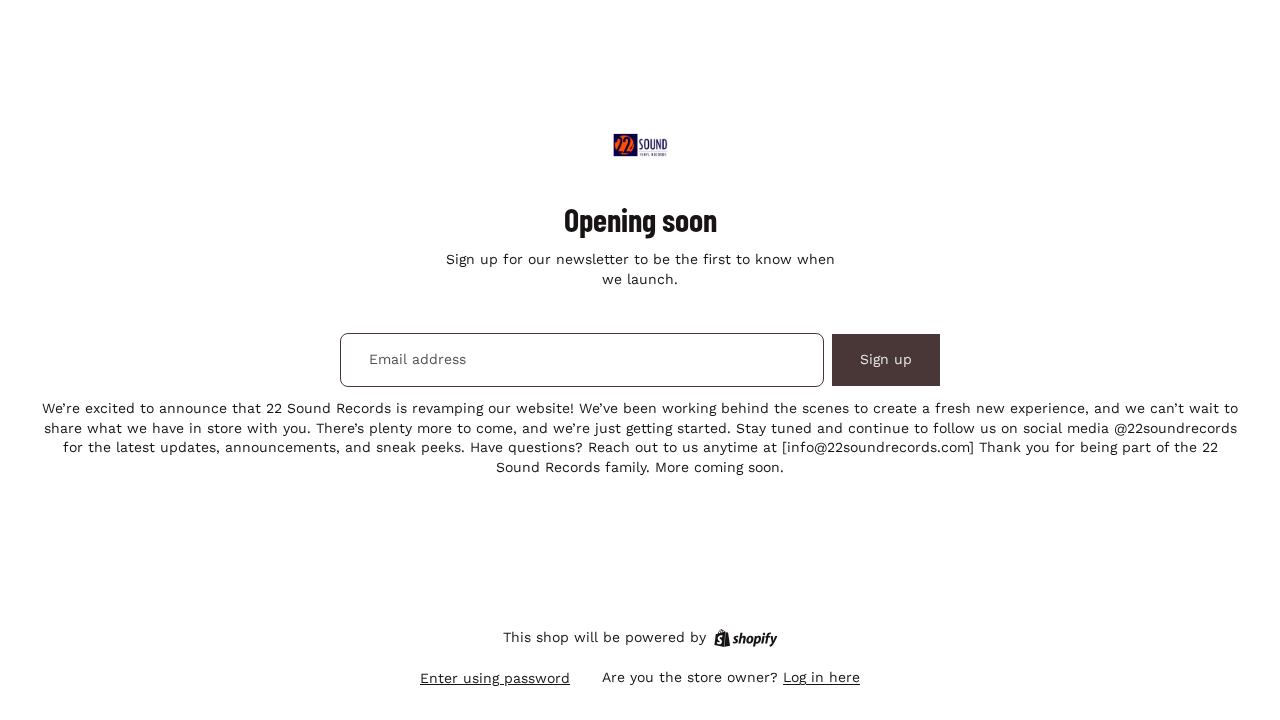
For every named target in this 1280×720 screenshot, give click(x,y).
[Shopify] (745, 638)
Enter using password (495, 678)
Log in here (821, 677)
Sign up (886, 359)
